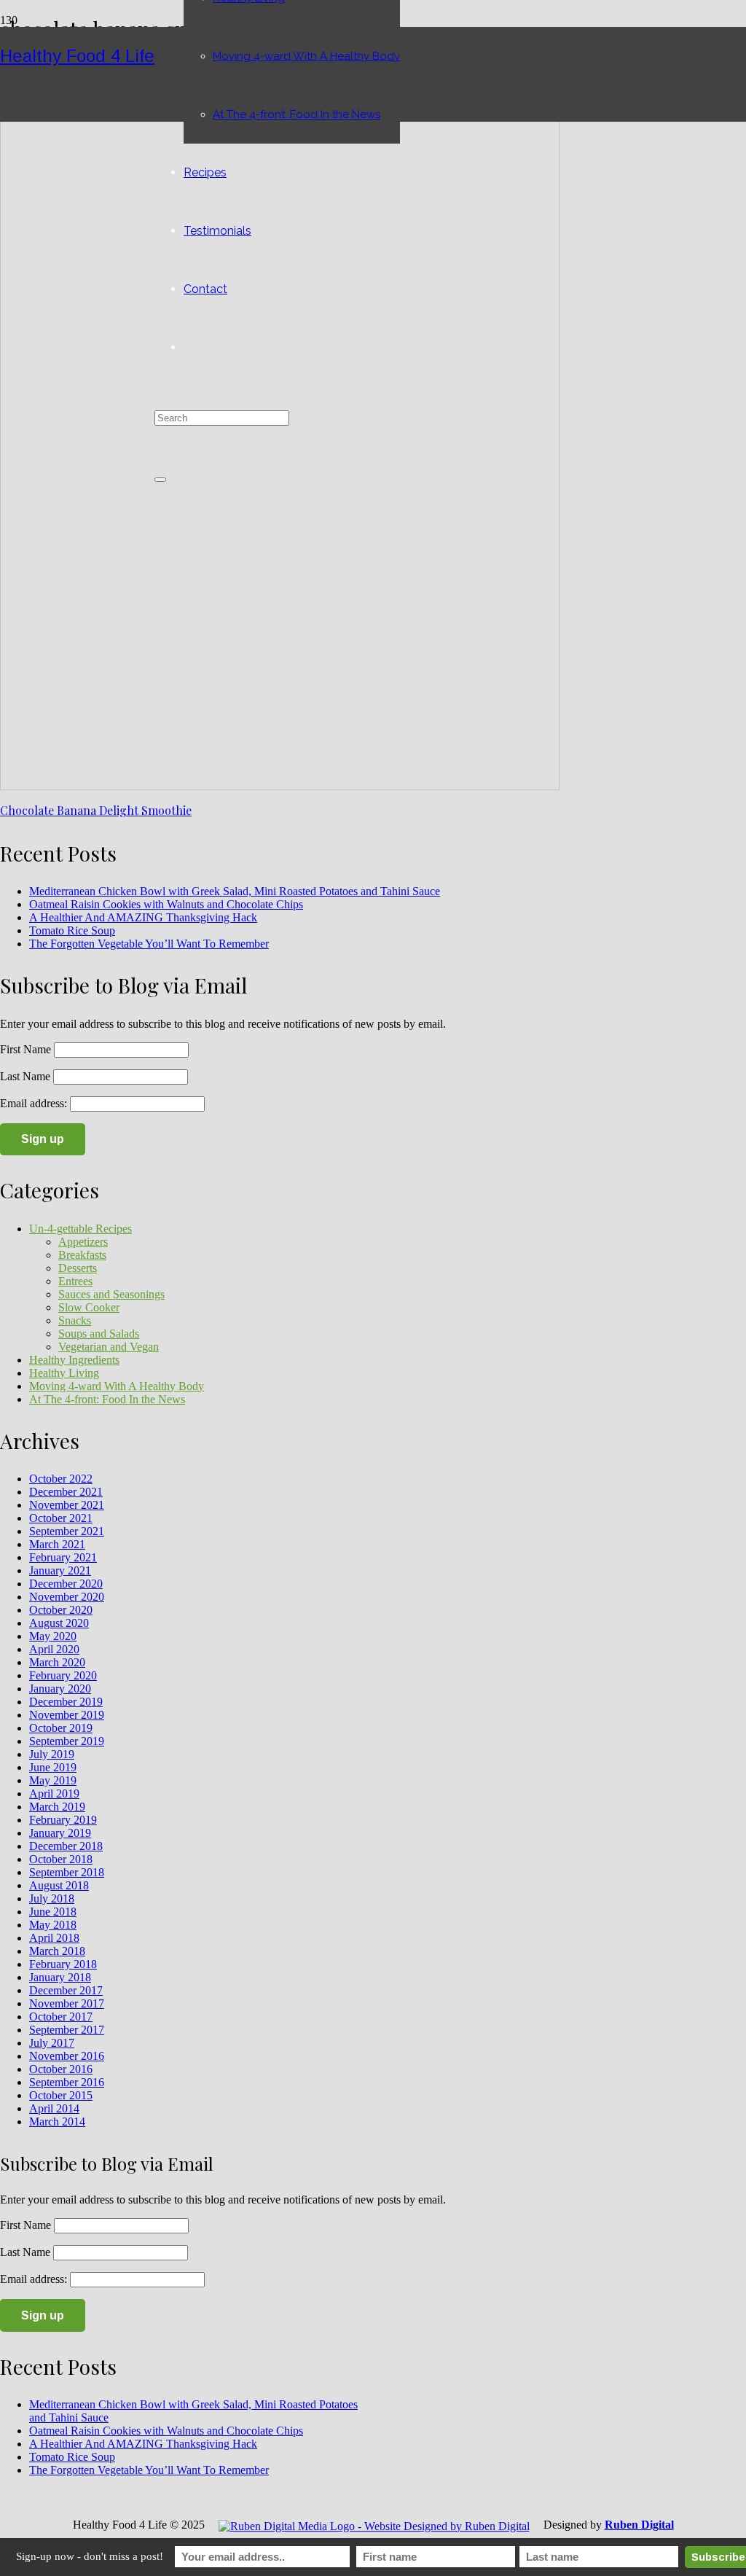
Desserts (78, 1268)
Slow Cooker (89, 1307)
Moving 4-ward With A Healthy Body (117, 1386)
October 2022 (61, 1479)
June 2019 (53, 1767)
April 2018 (54, 1938)
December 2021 (66, 1492)
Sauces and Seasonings (111, 1294)
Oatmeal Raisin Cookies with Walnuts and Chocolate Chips (166, 904)
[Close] (160, 480)
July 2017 (52, 2043)
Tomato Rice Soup (72, 930)
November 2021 (67, 1505)
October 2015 (61, 2095)
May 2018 (53, 1925)
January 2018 (60, 1977)
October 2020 (61, 1610)
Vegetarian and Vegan (109, 1347)
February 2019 (63, 1820)
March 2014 (57, 2122)
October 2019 (61, 1728)
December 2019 (66, 1702)
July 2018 (52, 1898)
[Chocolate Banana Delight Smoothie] (280, 786)
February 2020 (63, 1675)
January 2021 (60, 1570)
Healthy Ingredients (74, 1360)
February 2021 (63, 1557)
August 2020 (59, 1623)
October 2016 (61, 2069)
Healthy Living (64, 1373)
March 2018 (57, 1951)
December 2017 (66, 1990)
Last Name (25, 1076)
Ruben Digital (639, 2525)
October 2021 (61, 1518)
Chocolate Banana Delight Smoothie (96, 810)
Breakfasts (82, 1255)
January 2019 (60, 1833)
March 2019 (57, 1807)
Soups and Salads (99, 1334)
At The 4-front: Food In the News (107, 1399)
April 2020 (54, 1649)
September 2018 (67, 1872)
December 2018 (66, 1846)
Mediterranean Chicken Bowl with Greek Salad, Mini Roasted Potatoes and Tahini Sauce (235, 891)
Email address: (35, 1103)
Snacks (75, 1320)
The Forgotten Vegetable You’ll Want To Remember (149, 944)
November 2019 (67, 1715)
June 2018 (53, 1912)
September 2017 (67, 2030)
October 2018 (61, 1859)
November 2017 (67, 2003)
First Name (25, 1049)
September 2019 (67, 1741)
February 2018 (63, 1964)
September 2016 (67, 2082)
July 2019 (52, 1754)
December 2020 (66, 1584)
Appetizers (83, 1242)
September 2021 (67, 1531)
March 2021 (57, 1544)
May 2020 (53, 1636)
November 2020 (67, 1597)
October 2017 (61, 2017)
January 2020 (60, 1689)
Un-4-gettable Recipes (81, 1229)
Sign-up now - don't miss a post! (90, 2556)
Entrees (75, 1281)
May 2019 (53, 1780)
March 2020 (57, 1662)
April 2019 (54, 1794)
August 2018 (59, 1885)
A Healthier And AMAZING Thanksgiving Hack (143, 917)
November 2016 (67, 2056)
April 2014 (54, 2108)
